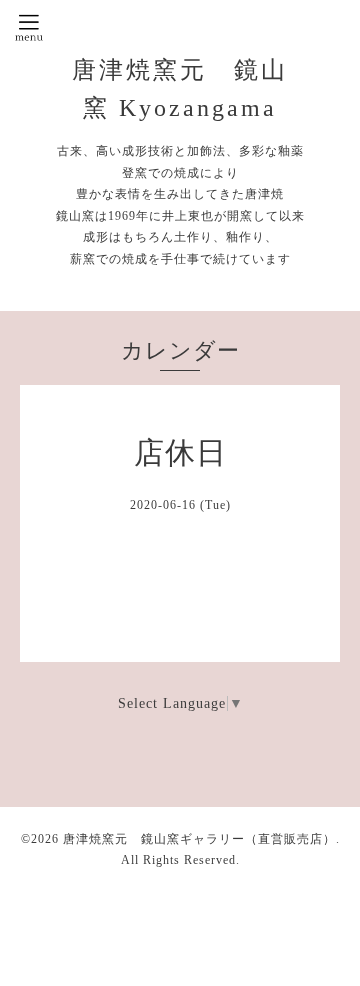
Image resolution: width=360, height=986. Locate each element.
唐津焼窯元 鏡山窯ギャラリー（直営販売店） (199, 839)
